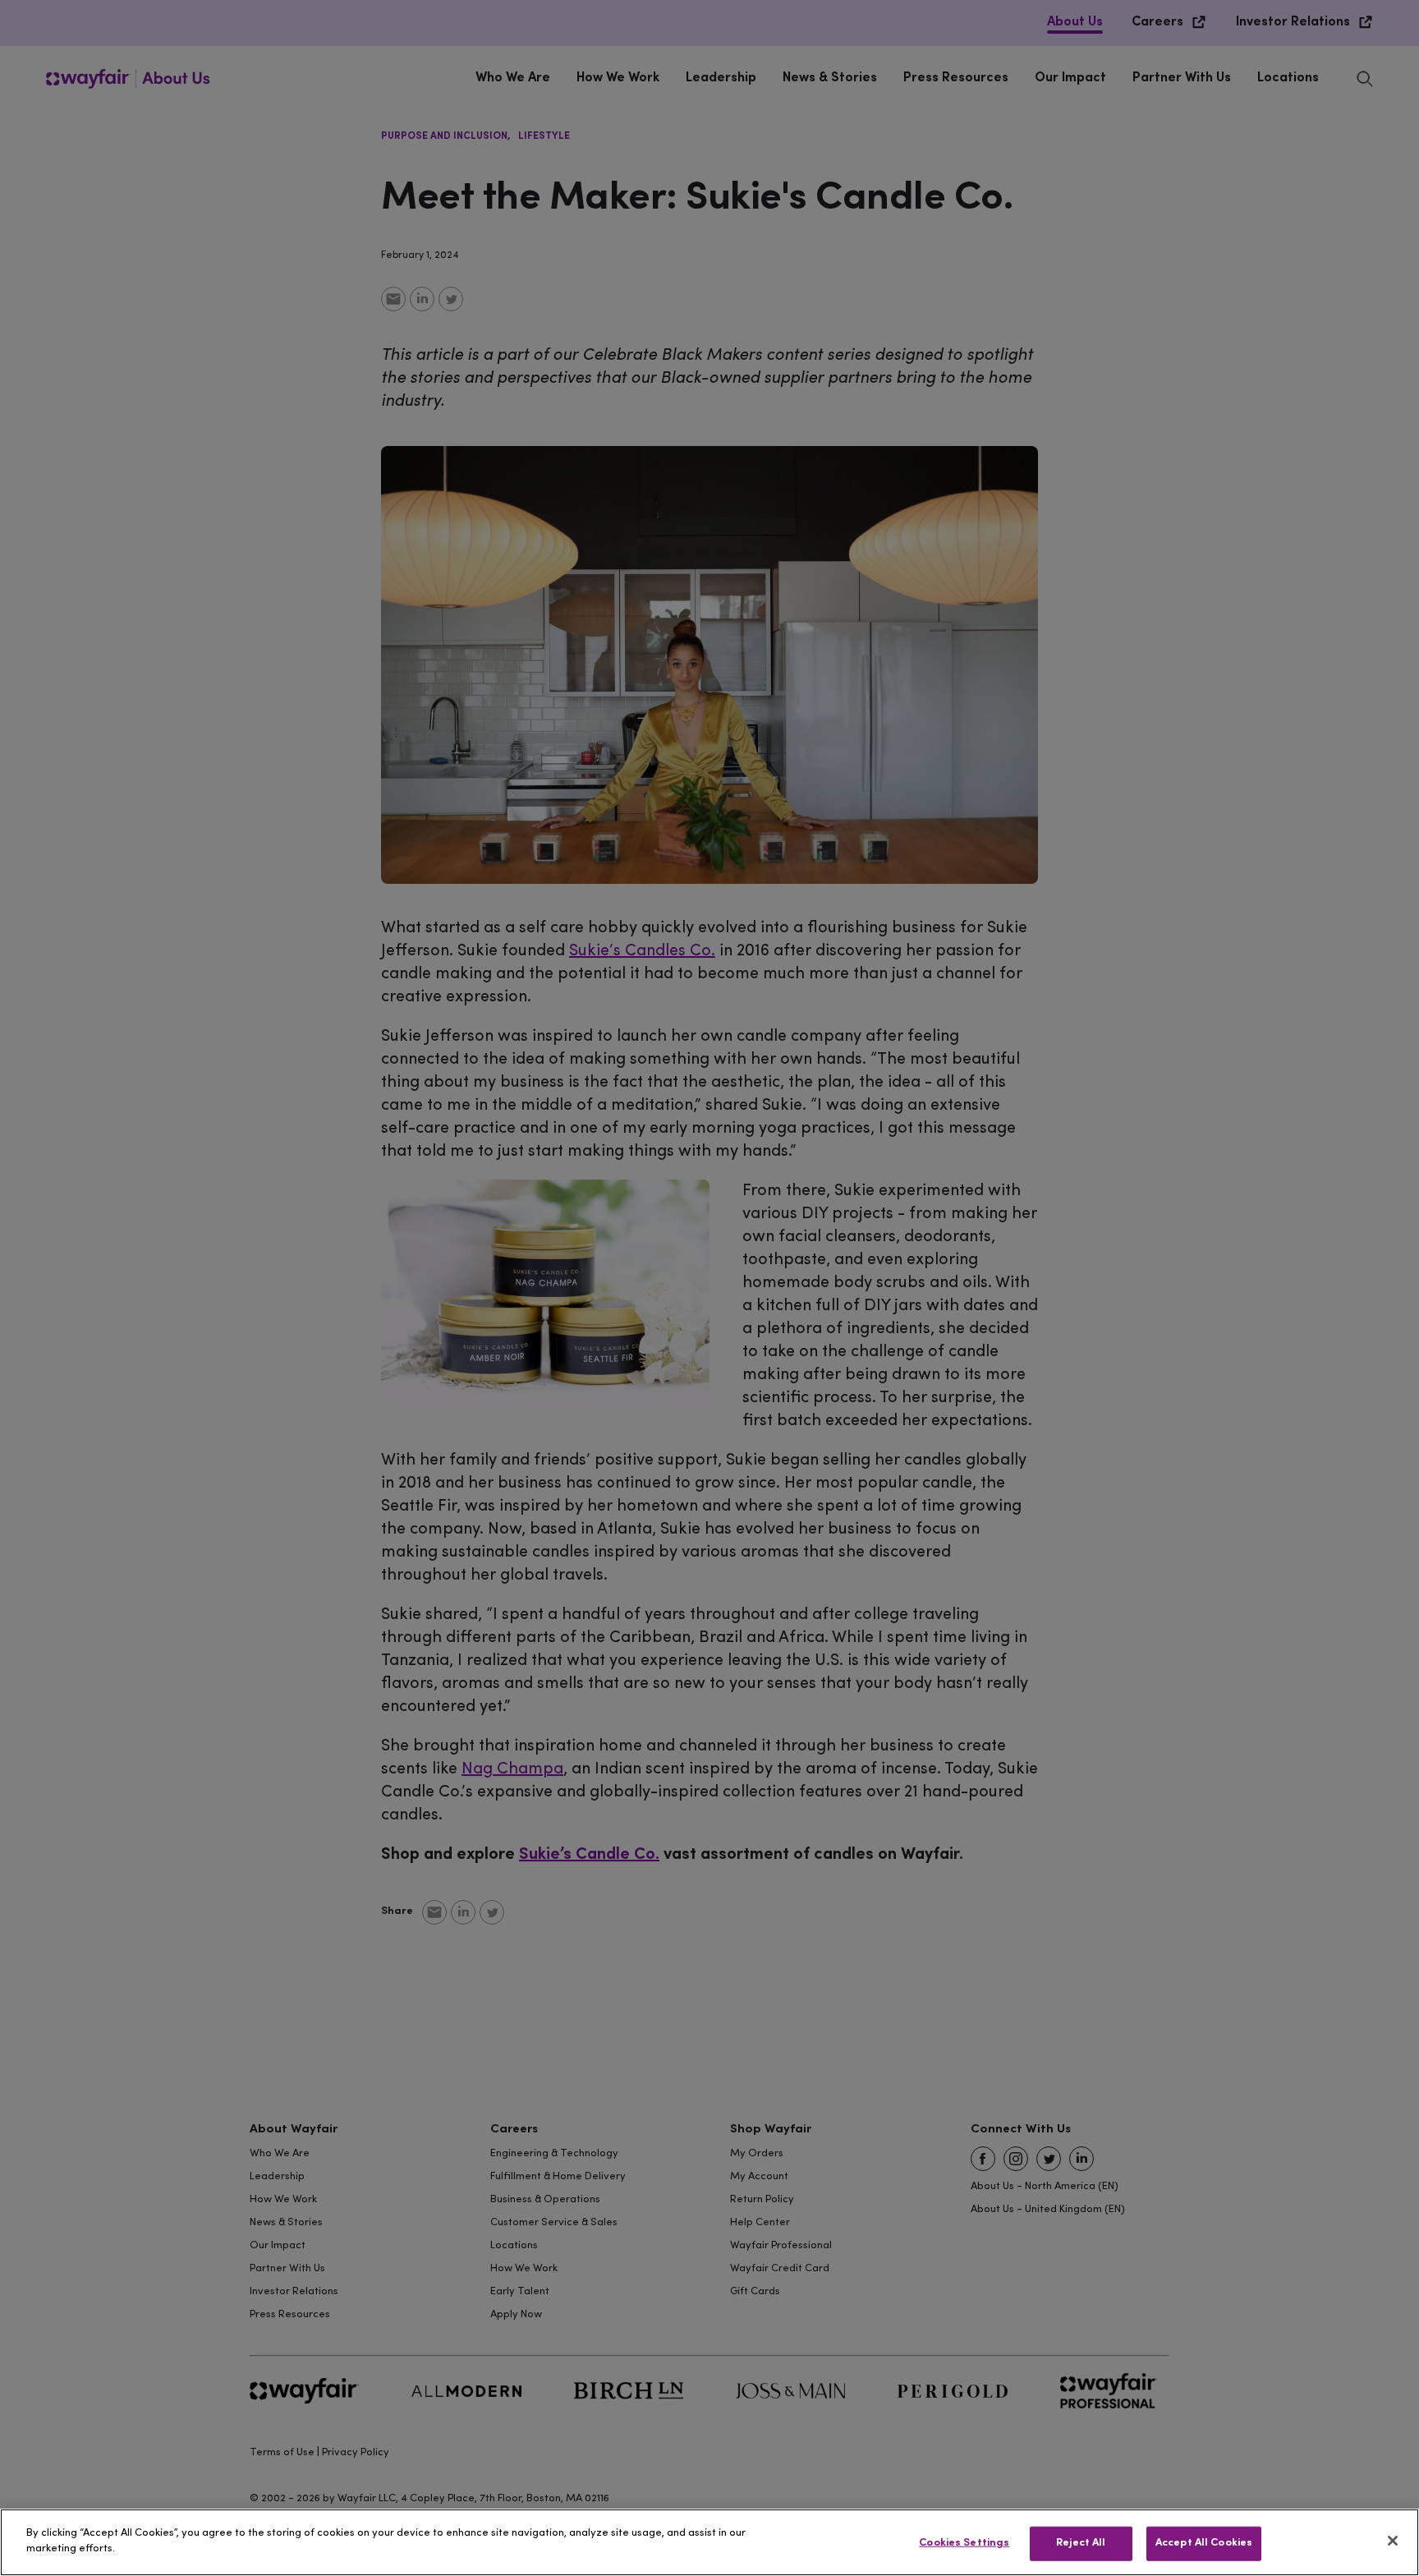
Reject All (1081, 2543)
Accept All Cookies (1204, 2543)
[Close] (1393, 2541)
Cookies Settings (964, 2543)
